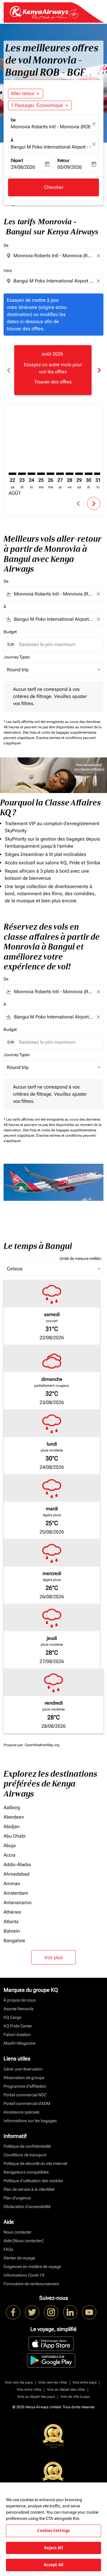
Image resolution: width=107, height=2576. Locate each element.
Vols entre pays (85, 2382)
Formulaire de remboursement (31, 2284)
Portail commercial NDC (25, 2095)
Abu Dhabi (15, 1836)
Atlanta (11, 1922)
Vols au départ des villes (66, 2389)
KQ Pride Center (18, 2026)
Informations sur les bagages (30, 2121)
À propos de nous (20, 2000)
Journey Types (17, 657)
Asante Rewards (19, 2009)
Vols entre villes (29, 2389)
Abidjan (12, 1826)
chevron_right (99, 370)
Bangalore (14, 1941)
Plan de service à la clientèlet (29, 2189)
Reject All (53, 2548)
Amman (12, 1884)
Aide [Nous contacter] (23, 2241)
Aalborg (12, 1807)
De (13, 120)
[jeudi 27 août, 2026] (60, 474)
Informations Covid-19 (24, 2275)
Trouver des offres (53, 382)
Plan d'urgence (17, 2198)
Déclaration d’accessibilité (27, 2207)
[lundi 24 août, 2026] (32, 474)
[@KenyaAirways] (32, 2312)
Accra (10, 1855)
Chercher (54, 187)
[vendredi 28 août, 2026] (70, 474)
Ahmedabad (16, 1874)
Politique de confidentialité (27, 2146)
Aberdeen (14, 1817)
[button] (40, 105)
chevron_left (8, 370)
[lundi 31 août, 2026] (98, 474)
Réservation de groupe (24, 2078)
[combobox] (54, 256)
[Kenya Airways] (13, 2312)
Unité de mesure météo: (81, 1258)
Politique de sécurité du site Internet (35, 2163)
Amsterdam (16, 1893)
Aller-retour (23, 93)
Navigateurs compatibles (26, 2172)
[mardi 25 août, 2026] (41, 474)
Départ (17, 160)
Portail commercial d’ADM (27, 2103)
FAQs (8, 2249)
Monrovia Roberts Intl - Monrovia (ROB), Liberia (51, 127)
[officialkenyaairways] (51, 2312)
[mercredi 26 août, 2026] (51, 474)
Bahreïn (12, 1931)
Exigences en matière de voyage (32, 2267)
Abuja (10, 1845)
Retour (63, 160)
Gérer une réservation (23, 2069)
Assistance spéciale (21, 2112)
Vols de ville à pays (75, 2397)
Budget (10, 632)
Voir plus (53, 1957)
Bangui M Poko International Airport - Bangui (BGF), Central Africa (51, 147)
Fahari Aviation (17, 2035)
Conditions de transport (25, 2155)
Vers (8, 271)
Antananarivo (18, 1903)
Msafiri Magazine (19, 2043)
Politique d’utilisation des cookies (33, 2181)
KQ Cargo (12, 2017)
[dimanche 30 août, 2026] (89, 474)
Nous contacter (18, 2232)
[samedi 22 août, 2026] (12, 474)
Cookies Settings (53, 2531)
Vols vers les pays (19, 2382)
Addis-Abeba (17, 1865)
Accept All (53, 2565)
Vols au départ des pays (36, 2397)
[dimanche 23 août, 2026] (22, 474)
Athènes (12, 1912)
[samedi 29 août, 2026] (79, 474)
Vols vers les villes (53, 2382)
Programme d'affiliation (25, 2086)
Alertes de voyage (19, 2258)
